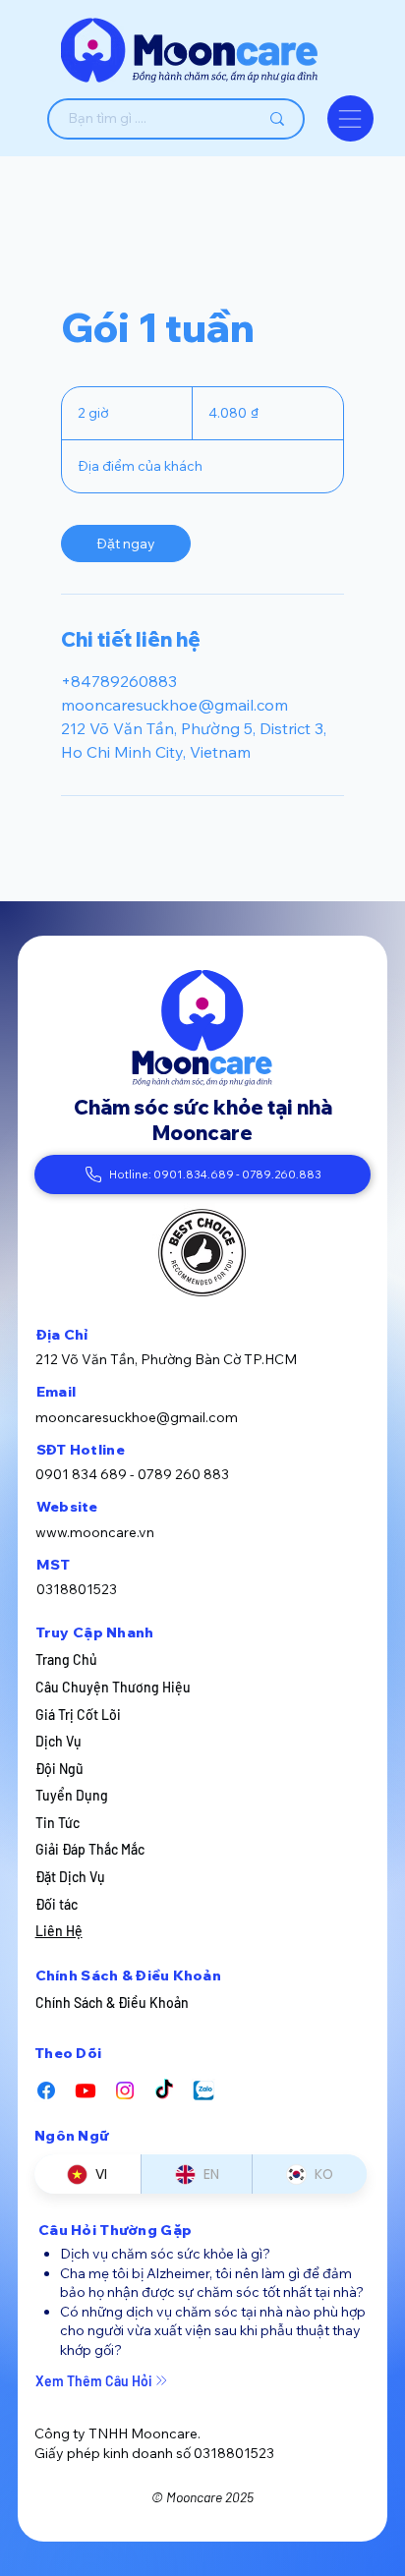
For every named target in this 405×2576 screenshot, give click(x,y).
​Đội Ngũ (59, 1769)
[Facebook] (46, 2090)
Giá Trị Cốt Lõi (78, 1715)
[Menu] (350, 118)
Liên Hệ (59, 1931)
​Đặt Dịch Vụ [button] (70, 1877)
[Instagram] (125, 2090)
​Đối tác (57, 1904)
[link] (126, 544)
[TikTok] (164, 2090)
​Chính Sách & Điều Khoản (112, 2003)
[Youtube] (86, 2090)
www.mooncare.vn (95, 1532)
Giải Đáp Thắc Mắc (90, 1849)
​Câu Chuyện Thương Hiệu (113, 1687)
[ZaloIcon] (203, 2090)
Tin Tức (58, 1823)
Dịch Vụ (58, 1741)
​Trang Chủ (66, 1660)
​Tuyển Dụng (72, 1795)
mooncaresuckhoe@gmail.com (137, 1417)
